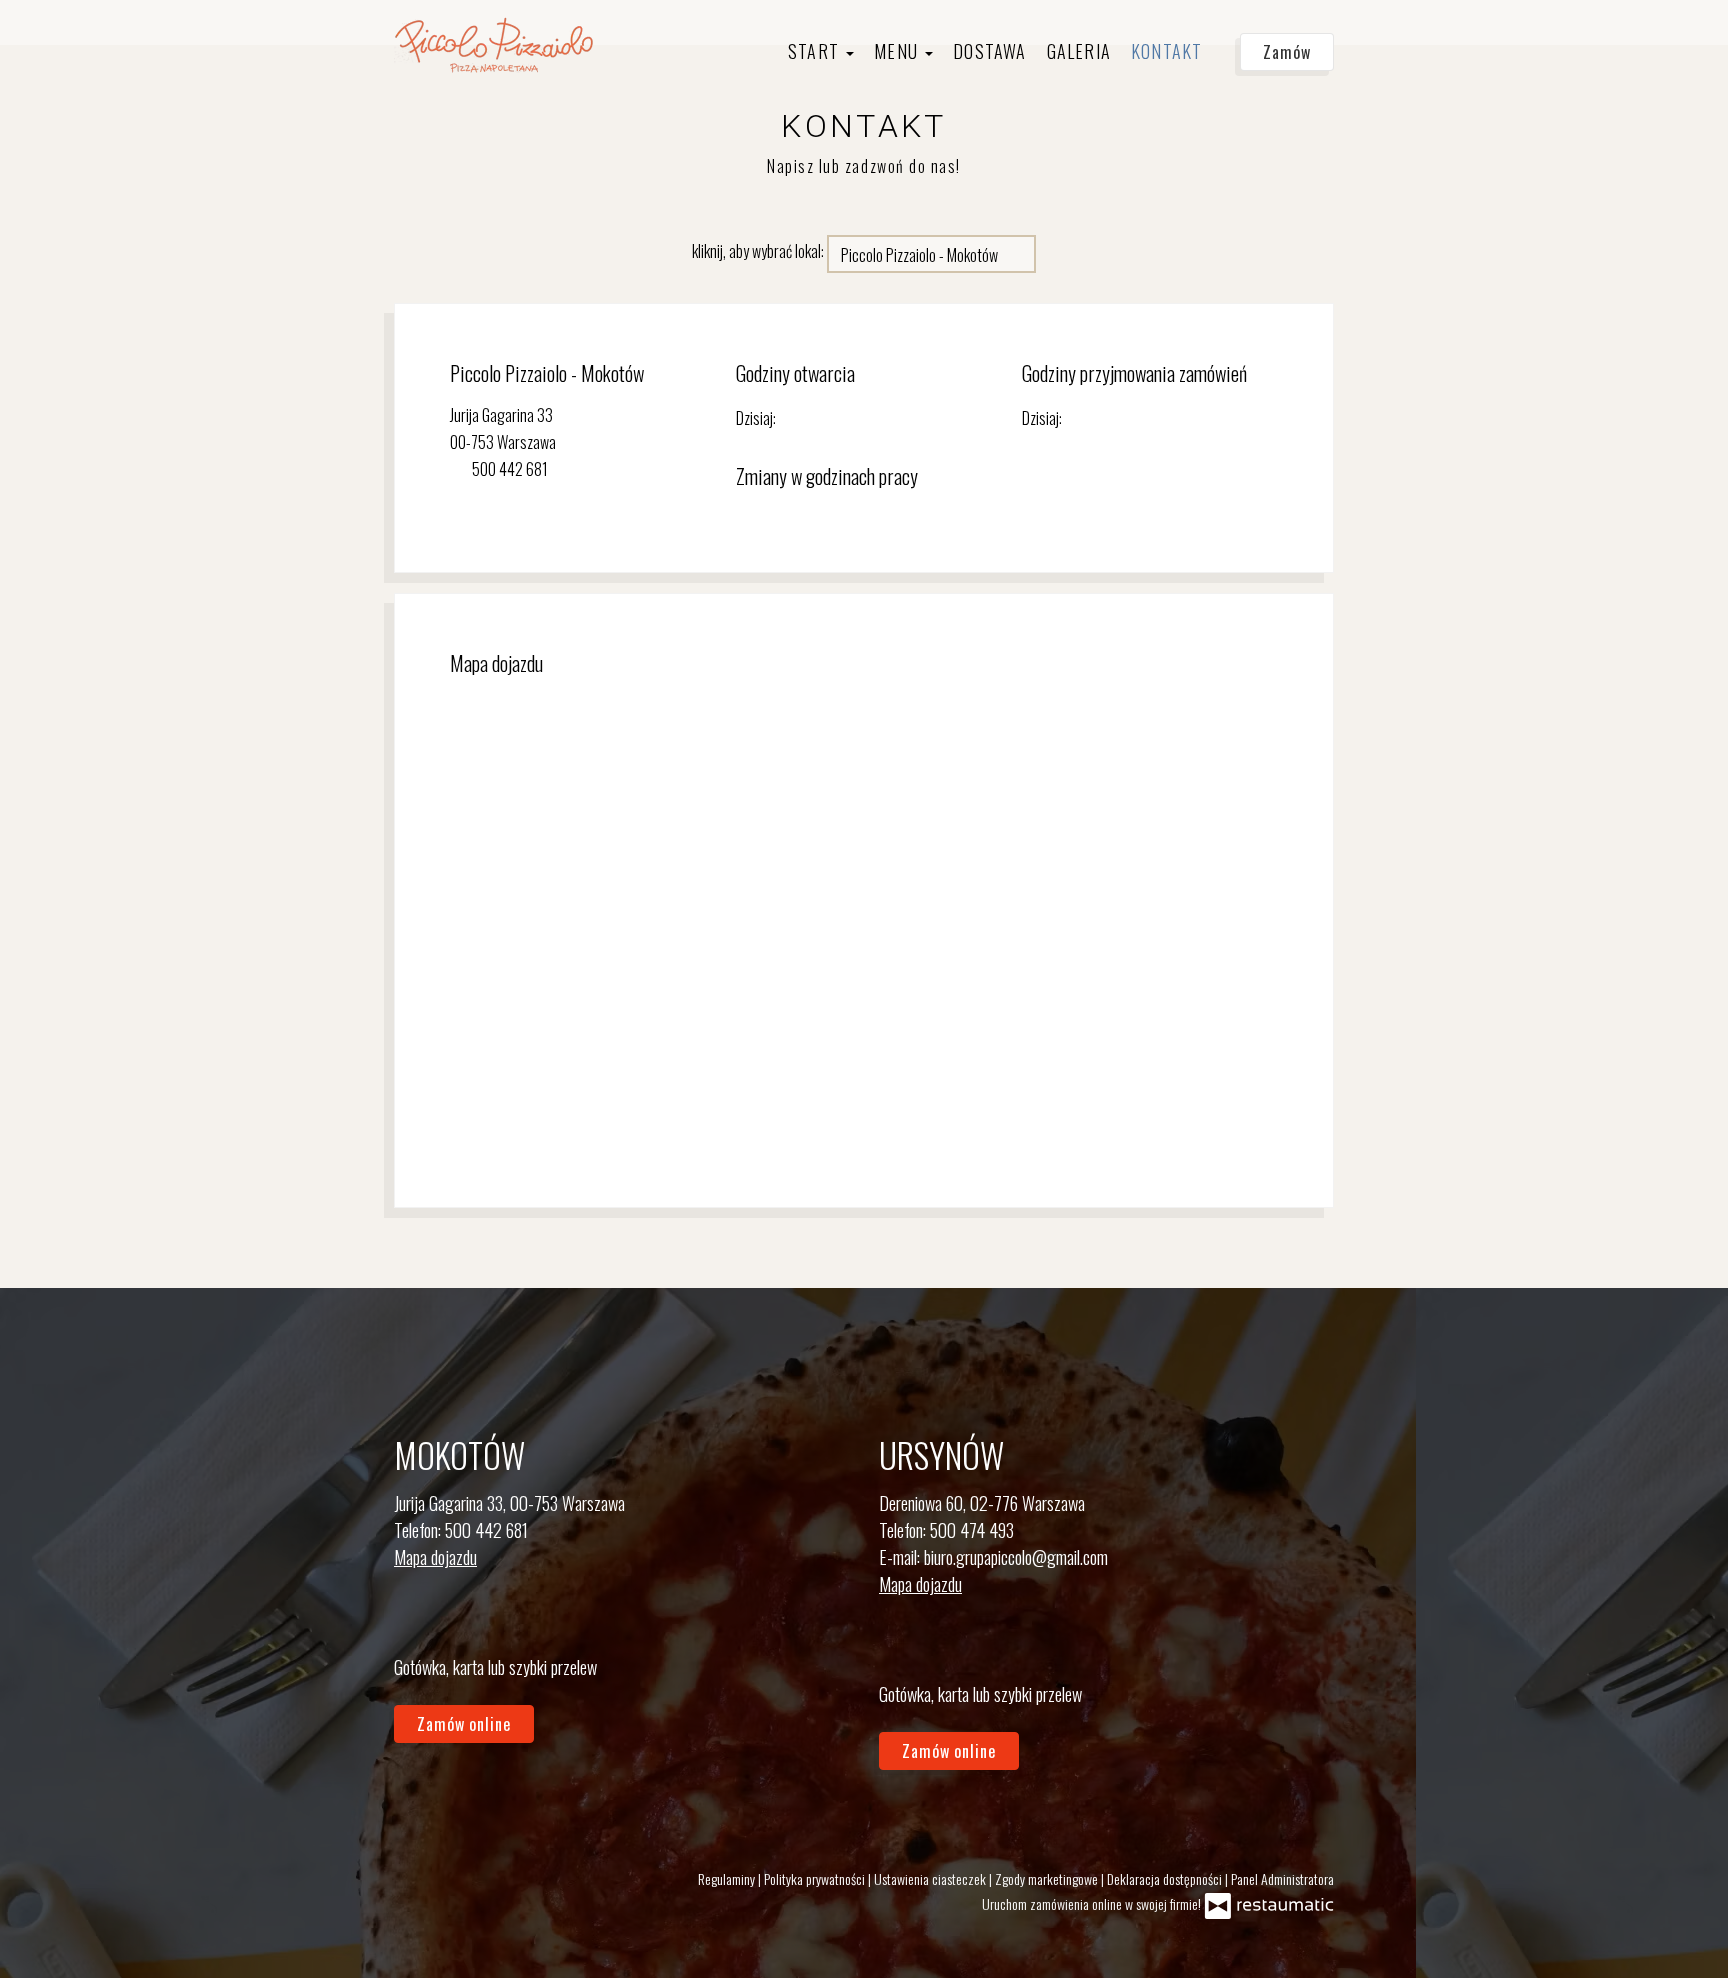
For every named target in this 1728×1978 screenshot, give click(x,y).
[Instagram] (410, 1612)
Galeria (1079, 51)
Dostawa (989, 51)
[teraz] (805, 418)
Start (816, 51)
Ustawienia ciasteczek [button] (931, 1878)
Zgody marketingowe (1048, 1878)
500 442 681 (486, 1530)
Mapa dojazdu (435, 1557)
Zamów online (71, 36)
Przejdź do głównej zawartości (117, 36)
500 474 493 (972, 1530)
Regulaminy (728, 1878)
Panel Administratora (1282, 1878)
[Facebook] (895, 1639)
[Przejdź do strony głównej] (494, 44)
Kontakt (1166, 51)
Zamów (1287, 52)
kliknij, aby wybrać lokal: (758, 251)
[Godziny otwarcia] (835, 418)
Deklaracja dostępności (1166, 1878)
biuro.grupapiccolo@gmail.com (1016, 1557)
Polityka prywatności (816, 1878)
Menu (898, 51)
